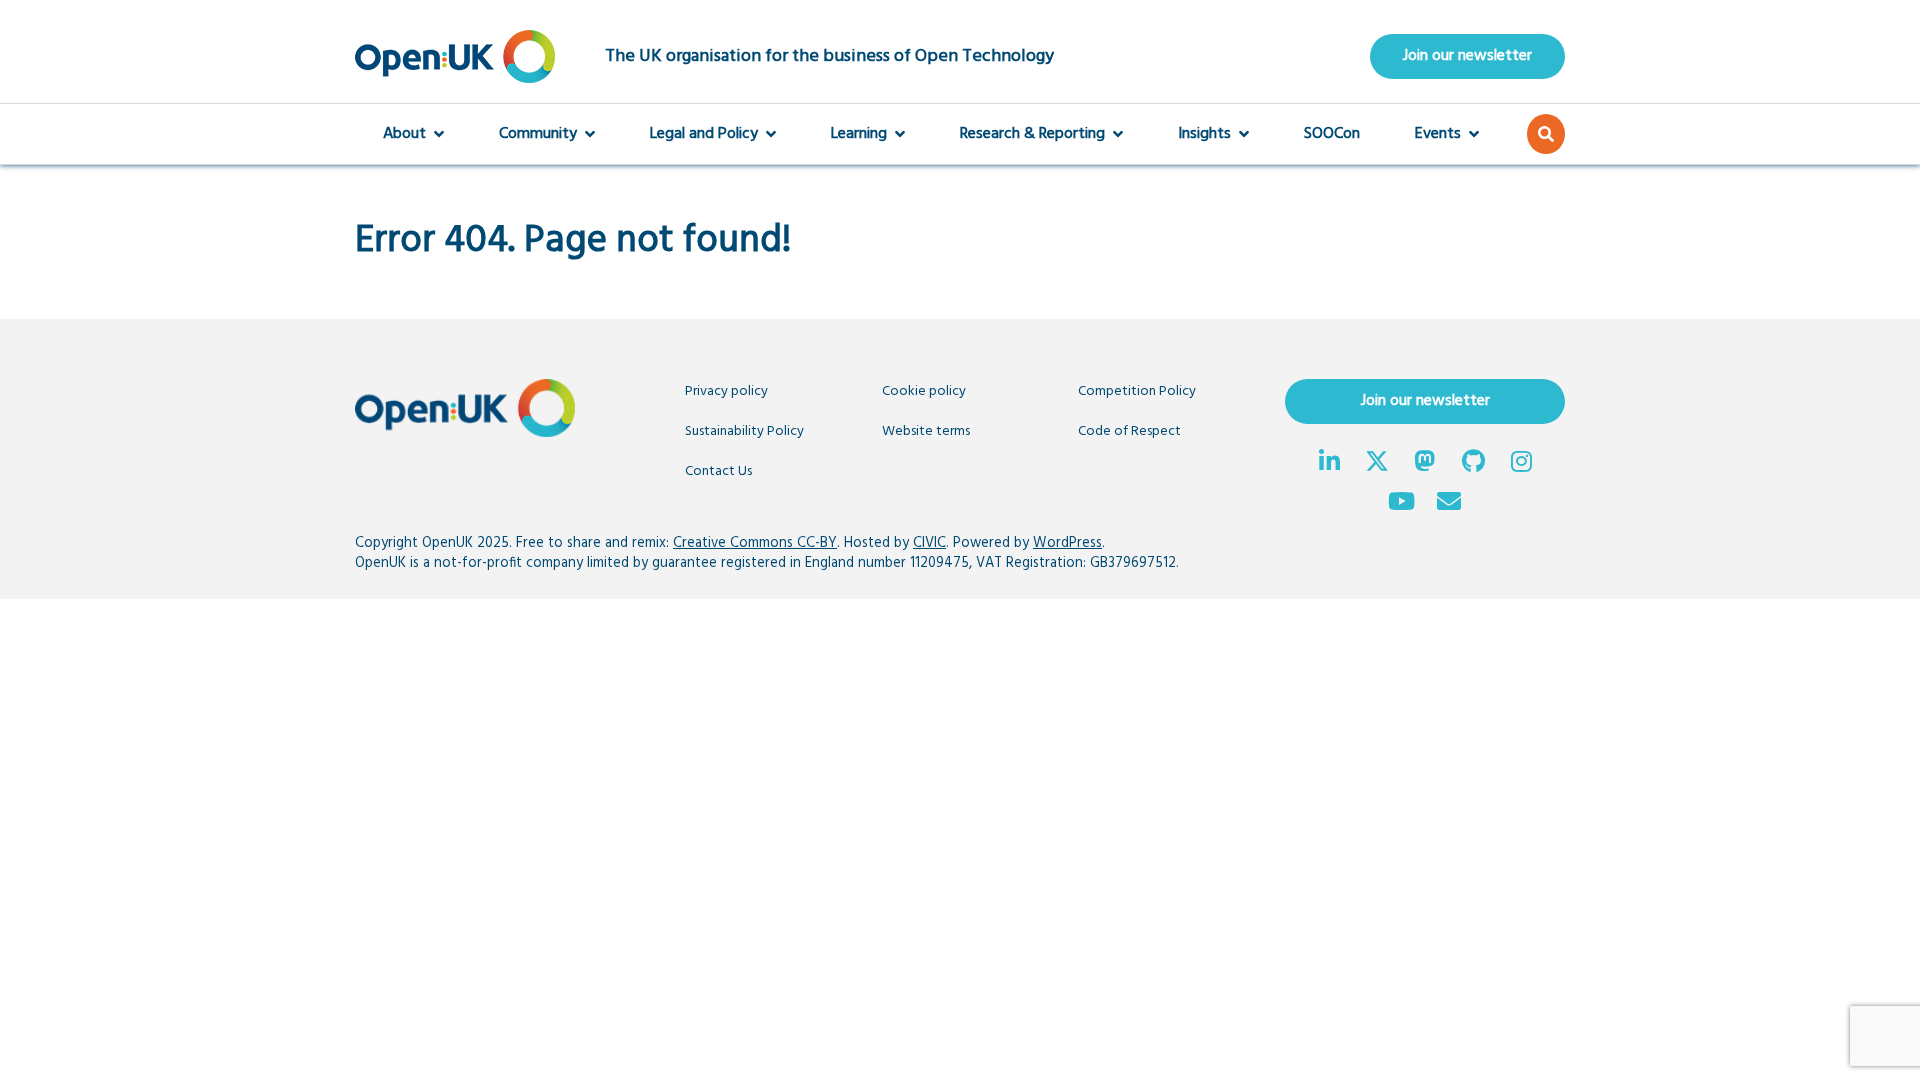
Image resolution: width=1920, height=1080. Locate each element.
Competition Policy (1137, 391)
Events (1438, 134)
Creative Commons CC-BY (755, 543)
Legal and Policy (704, 134)
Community (538, 134)
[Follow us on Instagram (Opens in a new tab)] (1521, 464)
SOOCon (1332, 134)
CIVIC (929, 543)
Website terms (926, 431)
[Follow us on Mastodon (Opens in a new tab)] (1425, 464)
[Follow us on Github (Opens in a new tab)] (1473, 464)
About (404, 134)
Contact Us (718, 471)
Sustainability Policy (744, 431)
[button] (1546, 134)
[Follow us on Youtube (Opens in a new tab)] (1401, 504)
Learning (859, 134)
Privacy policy (726, 391)
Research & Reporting (1032, 134)
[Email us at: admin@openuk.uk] (1449, 504)
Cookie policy (924, 391)
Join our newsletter (1467, 56)
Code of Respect (1129, 431)
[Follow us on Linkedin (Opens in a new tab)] (1329, 464)
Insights (1204, 134)
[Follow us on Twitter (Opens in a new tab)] (1377, 464)
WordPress (1067, 543)
